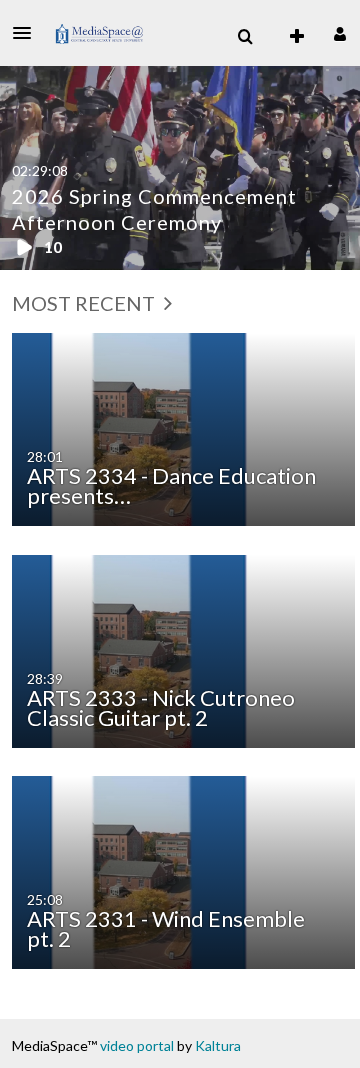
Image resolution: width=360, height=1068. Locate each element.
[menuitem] (245, 37)
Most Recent (85, 303)
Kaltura (218, 1045)
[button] (28, 33)
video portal (137, 1045)
